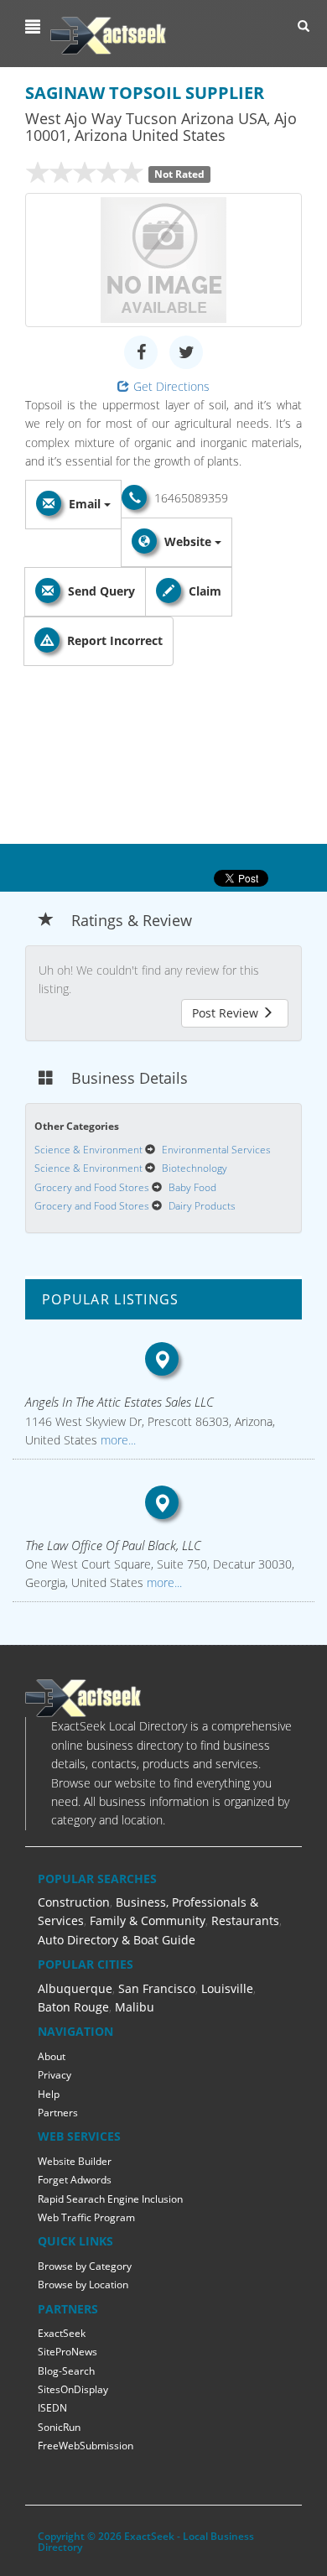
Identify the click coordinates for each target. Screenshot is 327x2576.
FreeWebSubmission (86, 2446)
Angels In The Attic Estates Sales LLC (119, 1402)
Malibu (135, 2007)
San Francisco (157, 1988)
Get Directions (171, 386)
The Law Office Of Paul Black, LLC (113, 1545)
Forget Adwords (75, 2180)
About (52, 2056)
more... (117, 1440)
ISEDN (52, 2408)
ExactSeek (62, 2333)
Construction (74, 1902)
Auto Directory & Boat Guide (117, 1940)
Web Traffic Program (86, 2217)
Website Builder (75, 2161)
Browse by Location (83, 2285)
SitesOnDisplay (73, 2389)
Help (49, 2094)
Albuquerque (75, 1988)
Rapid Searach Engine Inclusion (110, 2199)
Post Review (227, 1013)
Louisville (227, 1988)
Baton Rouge (73, 2007)
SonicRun (59, 2427)
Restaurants (245, 1920)
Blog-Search (66, 2371)
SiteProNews (67, 2352)
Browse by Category (85, 2266)
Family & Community (148, 1920)
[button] (35, 27)
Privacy (54, 2075)
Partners (58, 2113)
